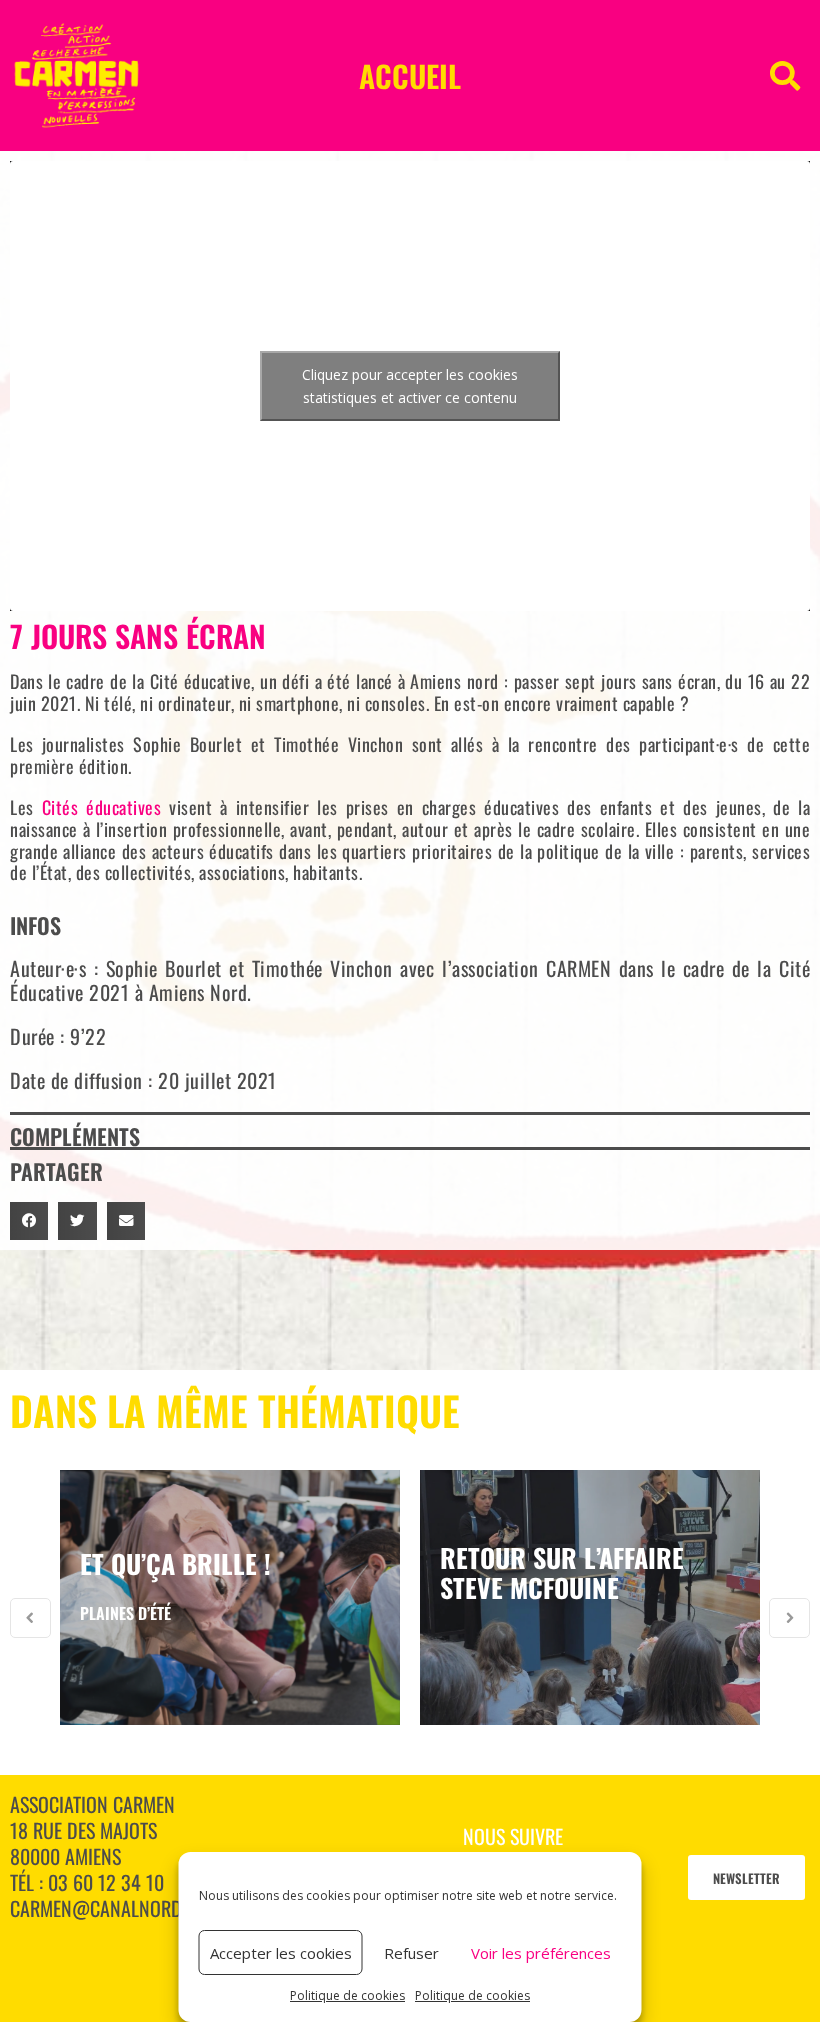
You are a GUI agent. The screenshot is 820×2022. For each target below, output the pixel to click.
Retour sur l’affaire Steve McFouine (562, 1572)
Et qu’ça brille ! (175, 1563)
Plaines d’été (125, 1613)
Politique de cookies (347, 1995)
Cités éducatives (102, 807)
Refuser (411, 1953)
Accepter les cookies (281, 1953)
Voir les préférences (541, 1953)
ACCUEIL (410, 75)
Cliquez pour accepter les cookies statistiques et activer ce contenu (410, 386)
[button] (785, 76)
